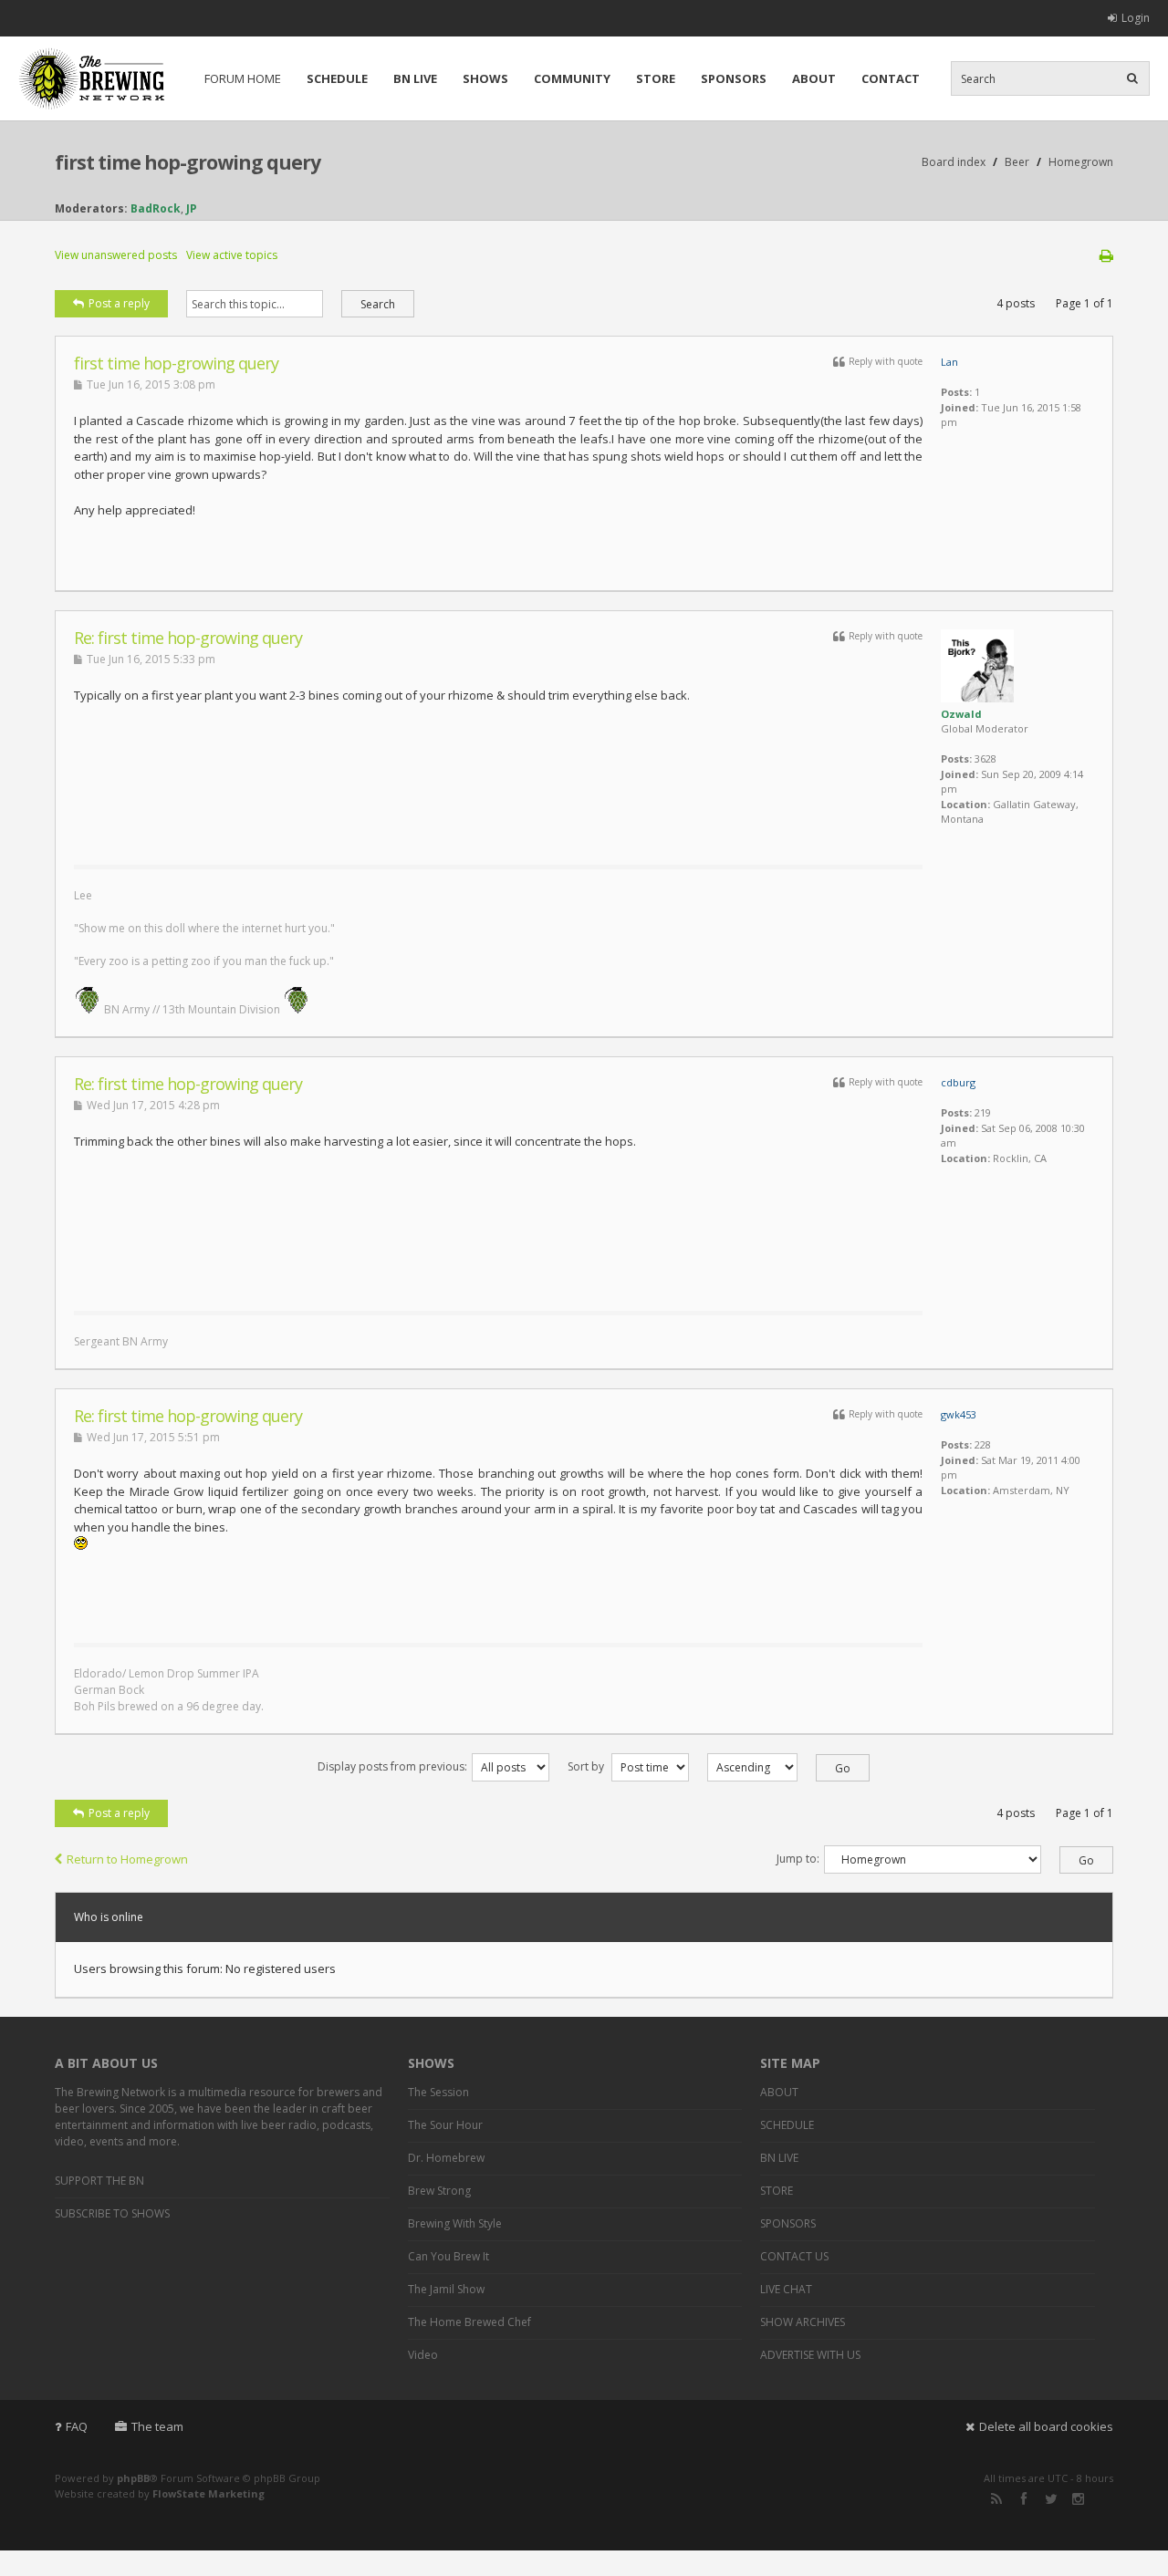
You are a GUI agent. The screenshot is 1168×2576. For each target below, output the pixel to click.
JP (192, 208)
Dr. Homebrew (446, 2158)
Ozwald (961, 714)
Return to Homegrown (127, 1859)
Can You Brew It (448, 2256)
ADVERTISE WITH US (810, 2355)
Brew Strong (439, 2191)
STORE (656, 78)
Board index (954, 162)
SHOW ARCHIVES (803, 2322)
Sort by (587, 1766)
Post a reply (119, 303)
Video (423, 2355)
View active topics (232, 255)
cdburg (958, 1082)
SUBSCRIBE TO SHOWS (112, 2213)
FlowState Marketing (209, 2493)
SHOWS (485, 78)
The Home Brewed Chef (469, 2322)
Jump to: (798, 1859)
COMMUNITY (572, 78)
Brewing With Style (455, 2223)
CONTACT (891, 78)
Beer (1017, 162)
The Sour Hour (445, 2125)
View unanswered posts (116, 255)
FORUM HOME (243, 78)
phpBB (133, 2478)
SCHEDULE (337, 78)
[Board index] (91, 78)
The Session (438, 2092)
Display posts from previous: (392, 1766)
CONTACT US (794, 2256)
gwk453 (959, 1414)
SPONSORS (734, 78)
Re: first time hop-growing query (188, 638)
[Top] (1076, 581)
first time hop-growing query (188, 162)
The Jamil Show (446, 2289)
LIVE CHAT (786, 2289)
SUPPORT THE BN (99, 2181)
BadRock (156, 208)
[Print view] (1106, 255)
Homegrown (1081, 162)
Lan (949, 362)
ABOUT (814, 78)
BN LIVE (415, 78)
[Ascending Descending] (779, 1766)
